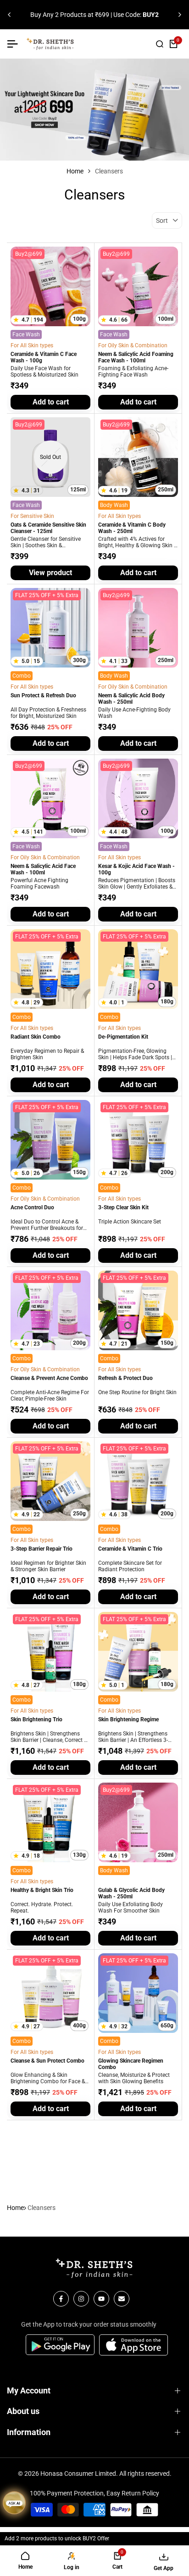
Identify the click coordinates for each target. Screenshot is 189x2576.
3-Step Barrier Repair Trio (42, 1549)
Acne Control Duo (32, 1207)
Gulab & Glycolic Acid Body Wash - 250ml (131, 1893)
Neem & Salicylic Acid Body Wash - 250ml (131, 699)
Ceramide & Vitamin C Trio (130, 1549)
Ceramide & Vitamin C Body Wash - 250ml (132, 528)
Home (75, 171)
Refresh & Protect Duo (125, 1378)
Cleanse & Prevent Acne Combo (49, 1378)
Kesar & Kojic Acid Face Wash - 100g (136, 869)
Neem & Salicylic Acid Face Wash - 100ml (43, 869)
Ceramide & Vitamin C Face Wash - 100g (44, 357)
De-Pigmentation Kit (123, 1037)
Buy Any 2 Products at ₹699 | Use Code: (94, 15)
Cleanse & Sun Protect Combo (47, 2061)
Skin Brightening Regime (128, 1719)
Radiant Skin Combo (36, 1037)
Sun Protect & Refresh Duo (43, 695)
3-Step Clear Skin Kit (123, 1207)
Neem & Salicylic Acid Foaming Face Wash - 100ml (136, 357)
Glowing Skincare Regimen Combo (131, 2064)
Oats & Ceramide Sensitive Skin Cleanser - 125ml (48, 528)
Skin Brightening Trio (36, 1719)
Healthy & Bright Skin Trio (42, 1890)
